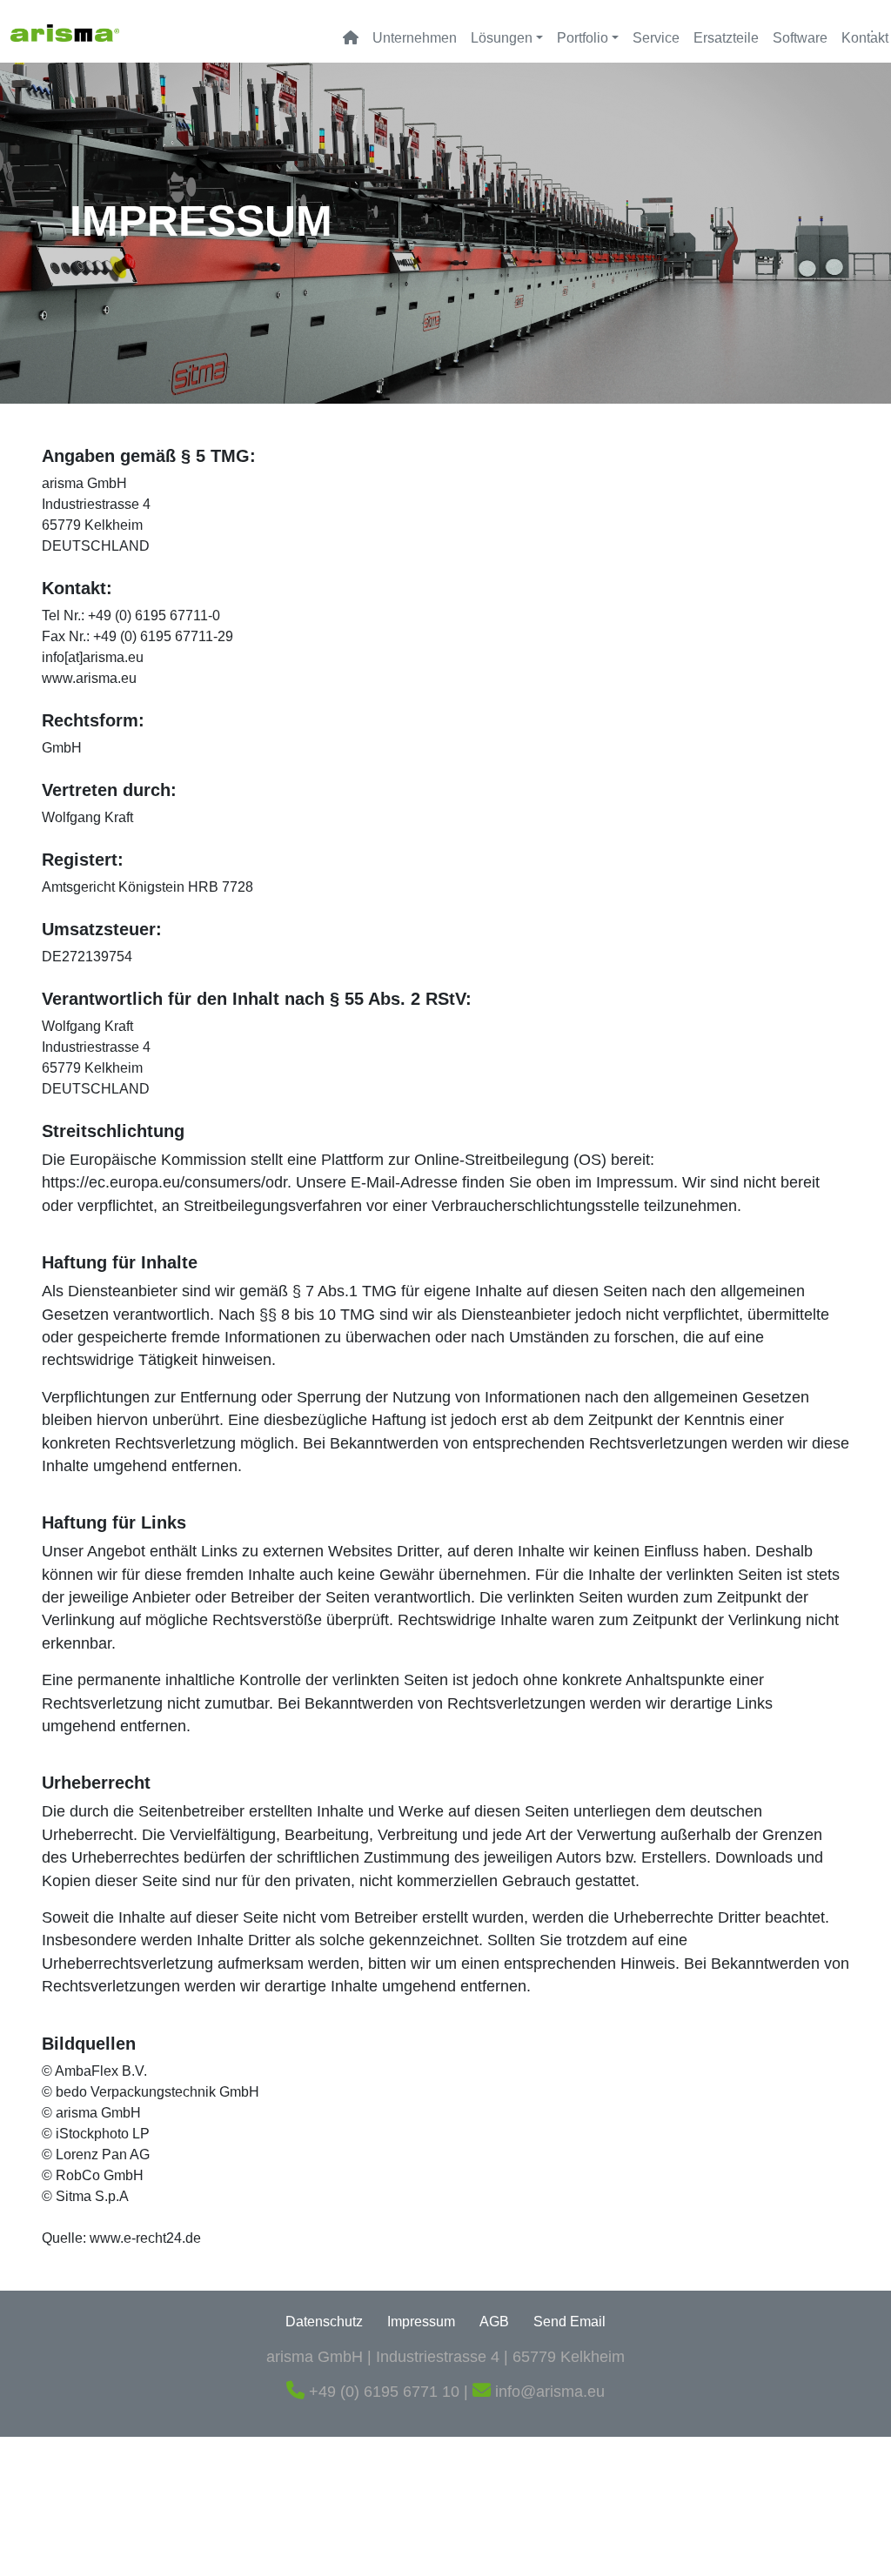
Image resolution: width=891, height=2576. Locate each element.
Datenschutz (324, 2322)
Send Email (569, 2322)
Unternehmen (415, 38)
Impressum (421, 2322)
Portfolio (583, 38)
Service (656, 38)
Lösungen (502, 38)
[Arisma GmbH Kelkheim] (65, 31)
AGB (494, 2322)
